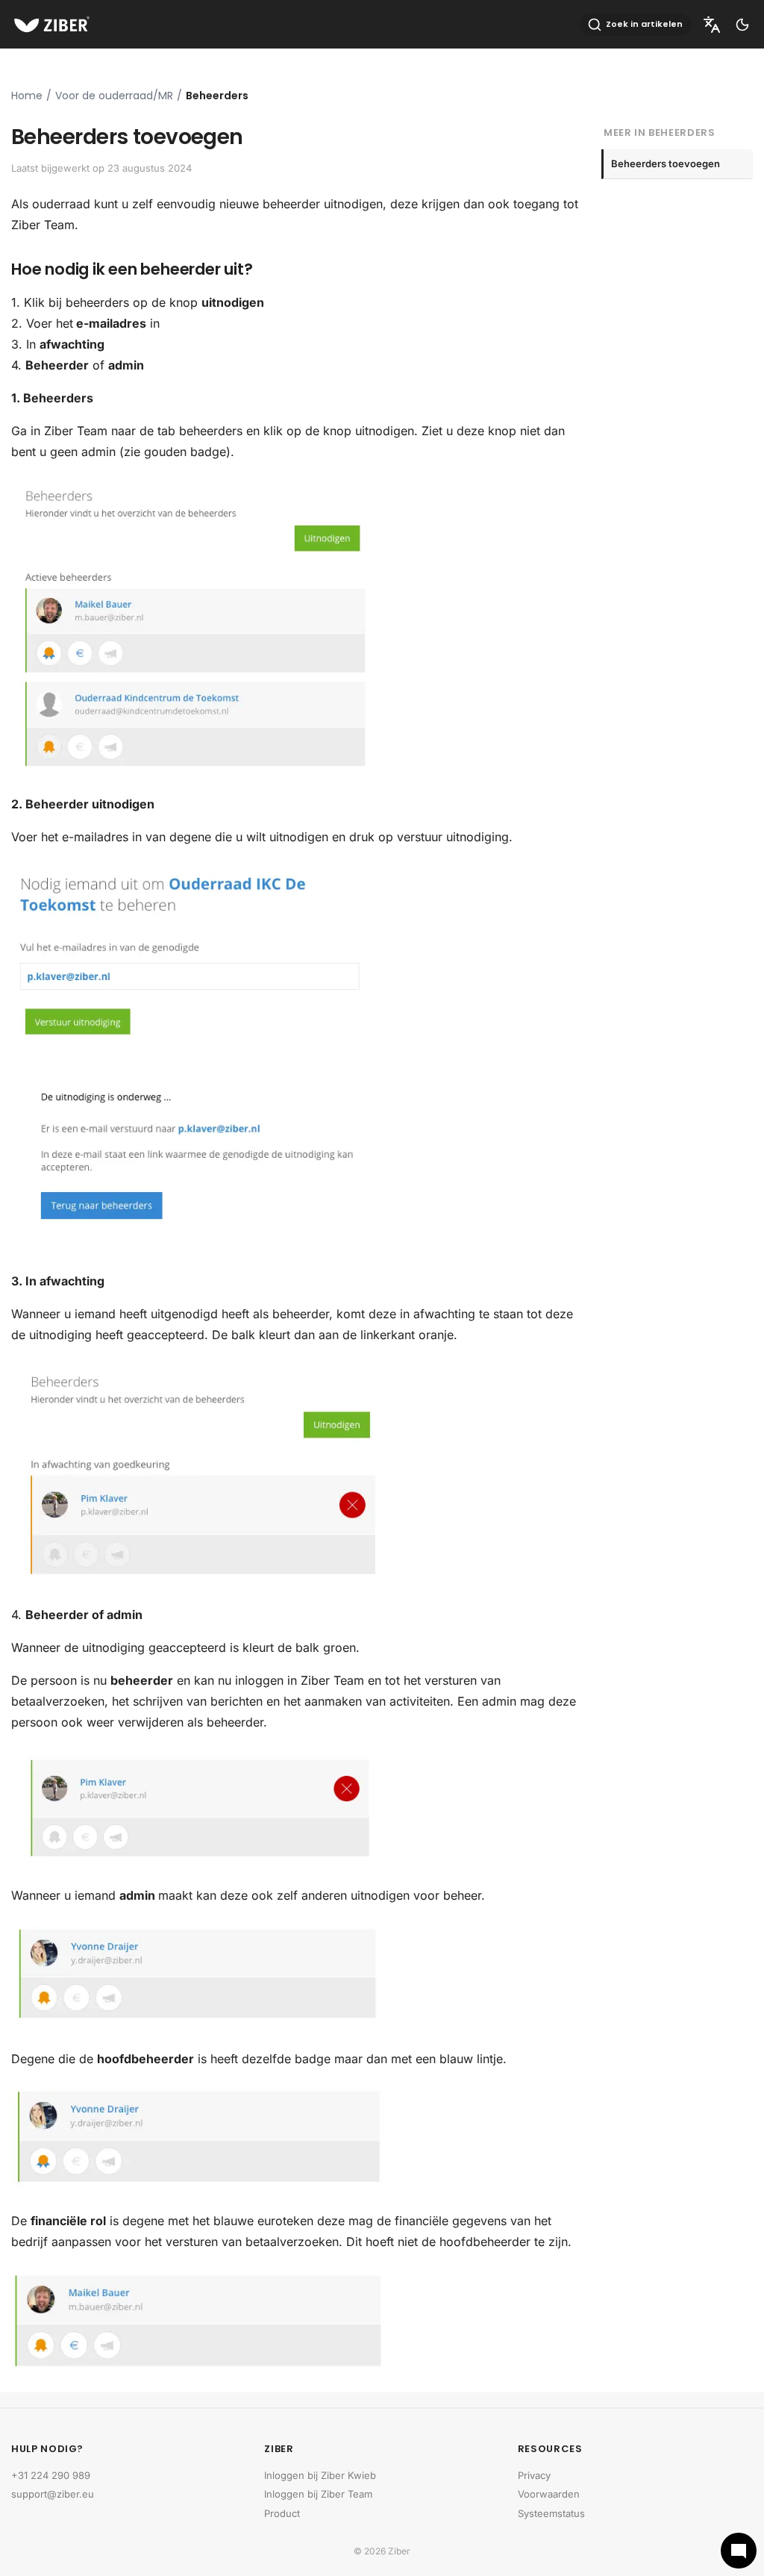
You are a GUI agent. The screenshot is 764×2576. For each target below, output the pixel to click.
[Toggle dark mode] (742, 25)
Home (27, 96)
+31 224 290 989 (51, 2475)
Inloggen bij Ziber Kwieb (320, 2475)
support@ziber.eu (53, 2494)
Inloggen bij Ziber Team (318, 2494)
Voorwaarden (549, 2494)
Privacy (534, 2475)
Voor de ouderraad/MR (114, 96)
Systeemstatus (551, 2513)
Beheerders (217, 96)
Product (282, 2513)
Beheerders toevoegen (666, 163)
